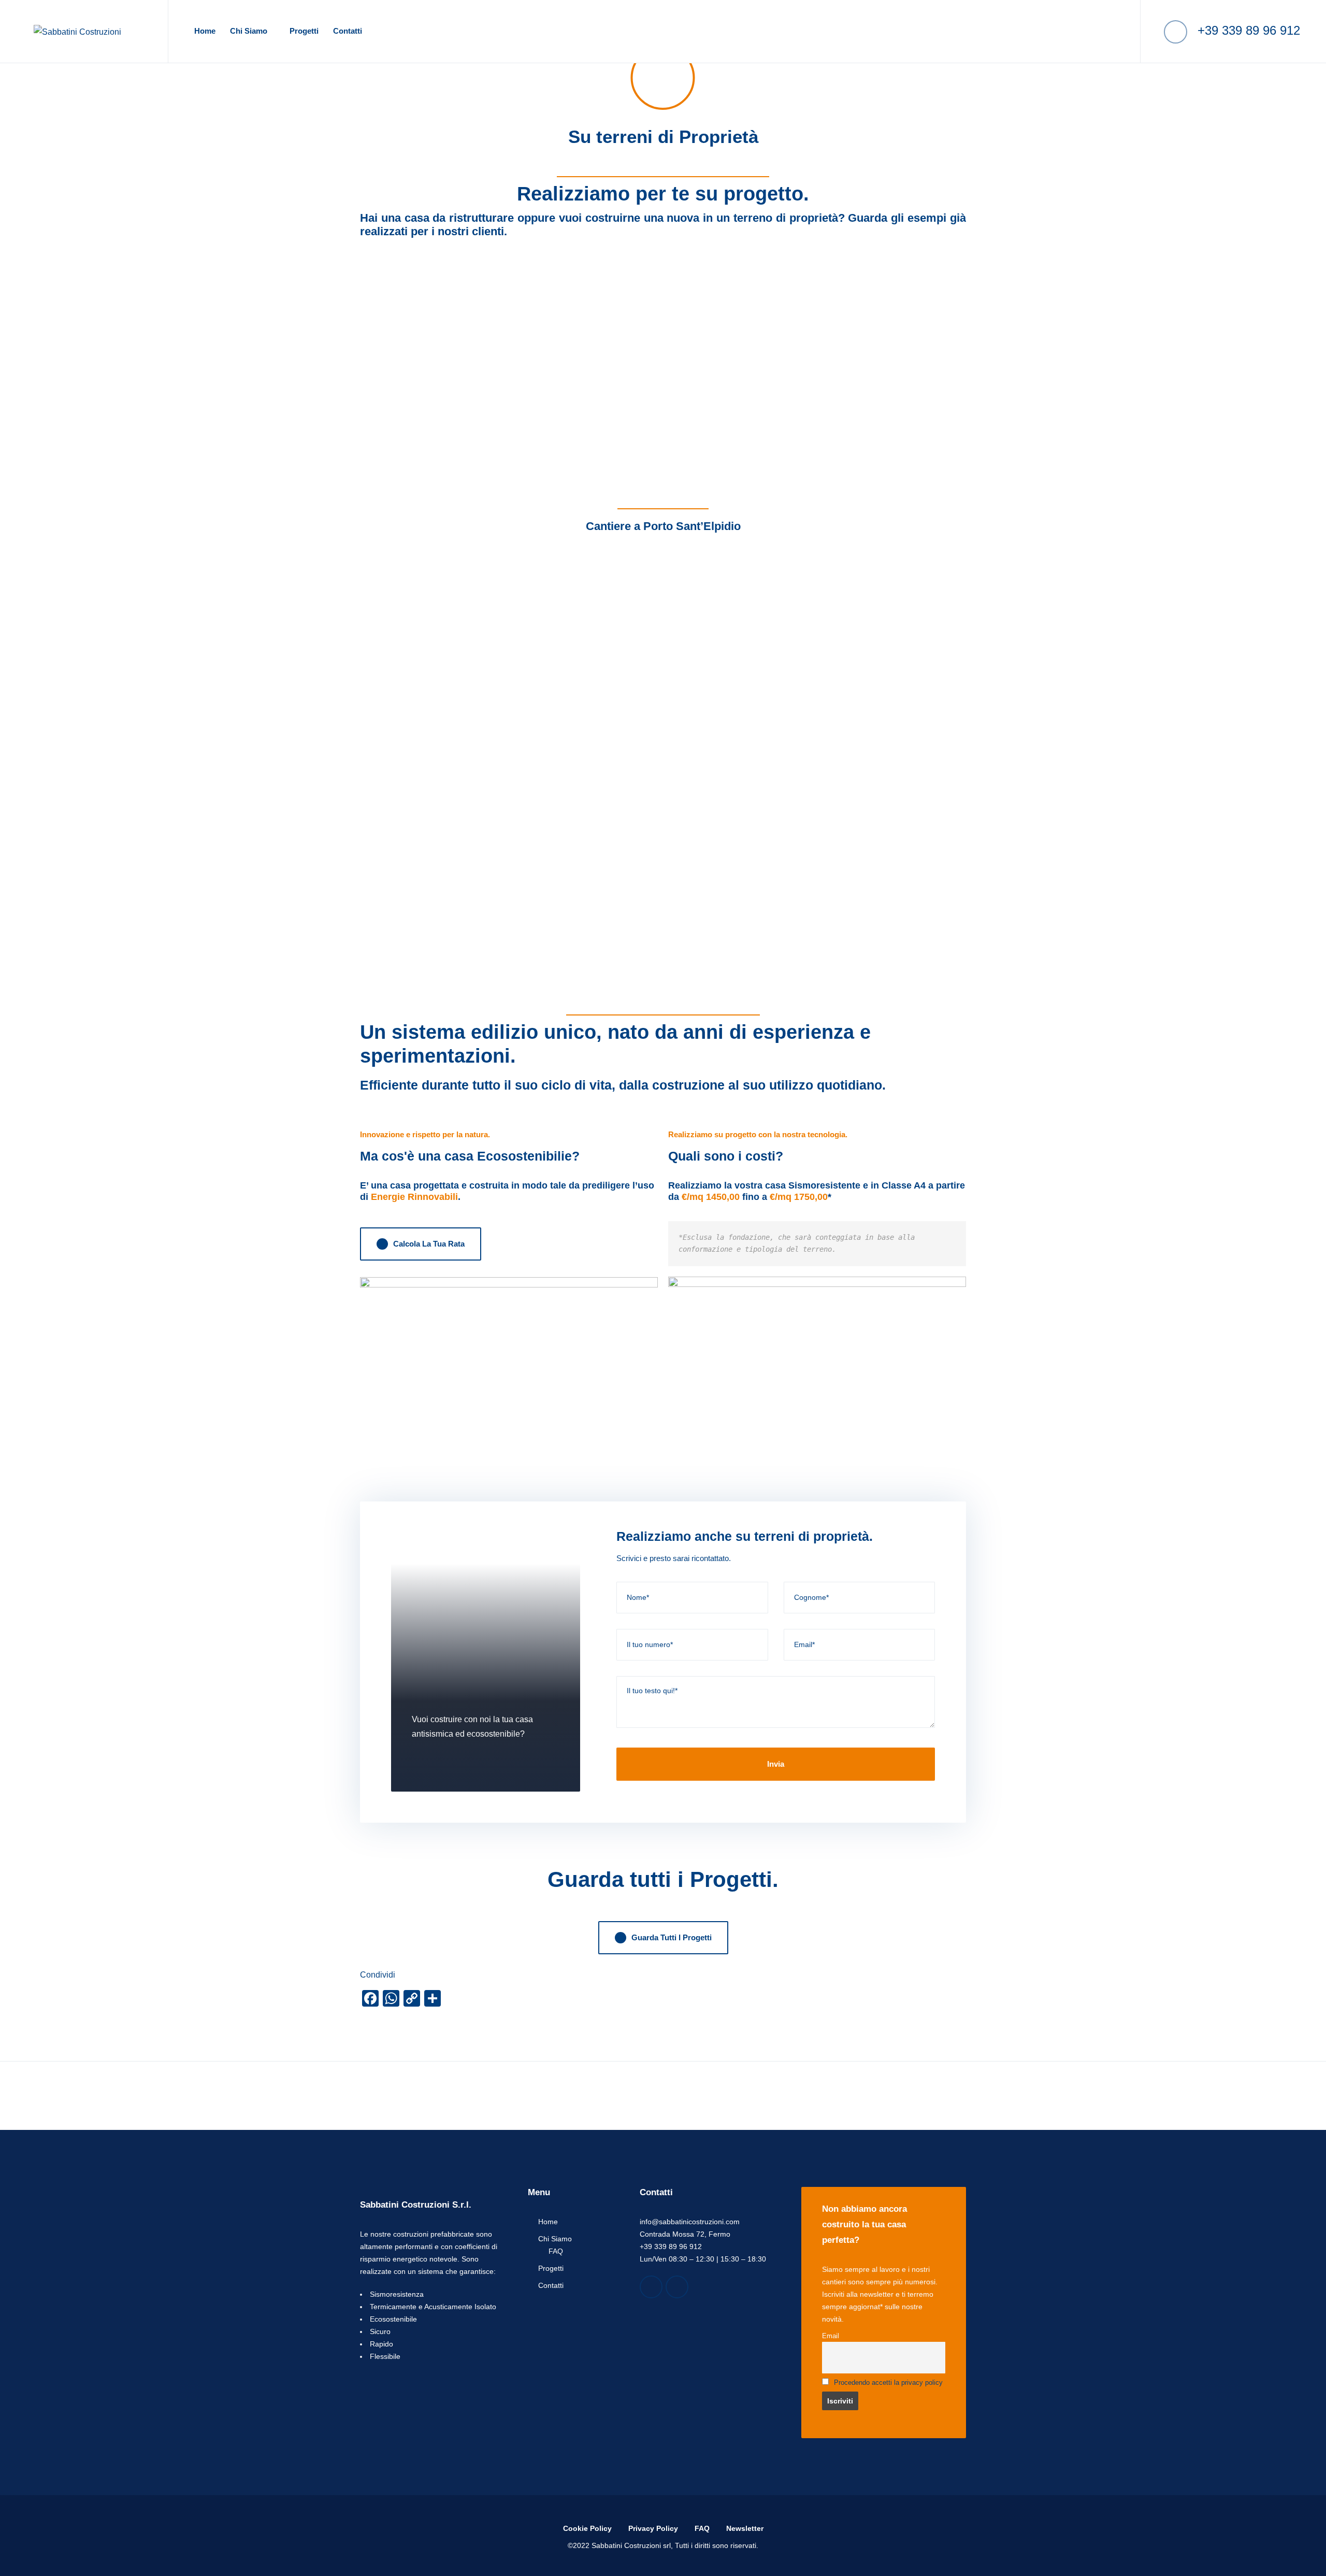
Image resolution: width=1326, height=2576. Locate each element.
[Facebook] (651, 2287)
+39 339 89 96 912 (1247, 30)
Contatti (348, 31)
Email (831, 2336)
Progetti (304, 31)
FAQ (556, 2251)
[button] (509, 1372)
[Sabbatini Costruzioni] (77, 31)
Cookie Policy (587, 2528)
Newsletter (745, 2528)
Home (205, 31)
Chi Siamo (249, 31)
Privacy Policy (653, 2528)
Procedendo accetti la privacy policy (888, 2383)
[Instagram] (677, 2287)
